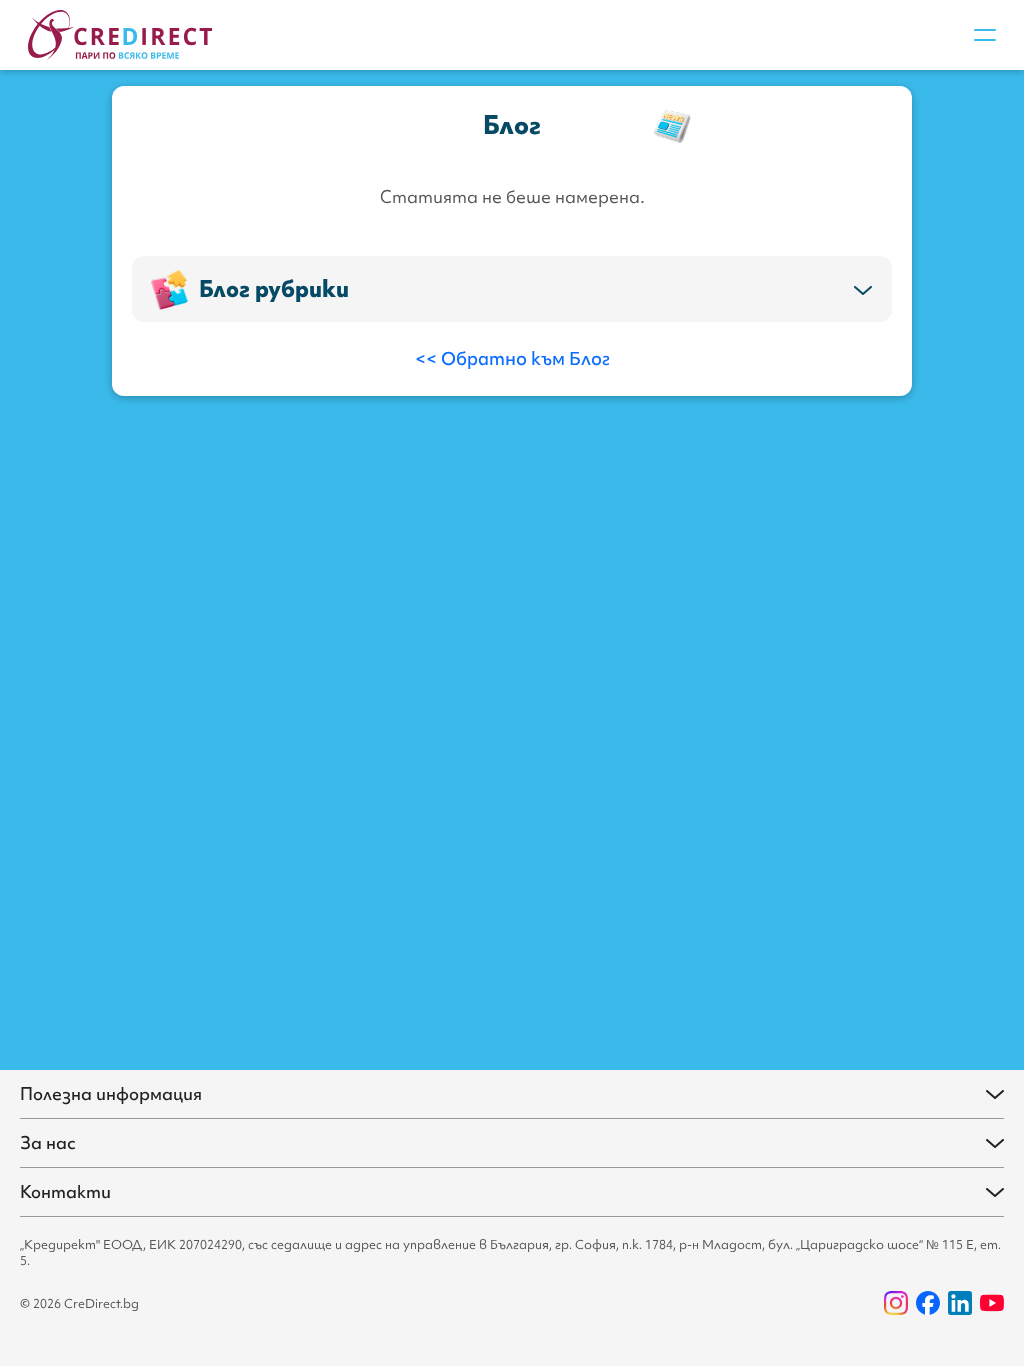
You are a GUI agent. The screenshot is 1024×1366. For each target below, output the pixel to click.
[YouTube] (992, 1303)
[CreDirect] (120, 35)
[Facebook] (928, 1303)
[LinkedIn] (960, 1303)
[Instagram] (896, 1303)
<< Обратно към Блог (512, 358)
